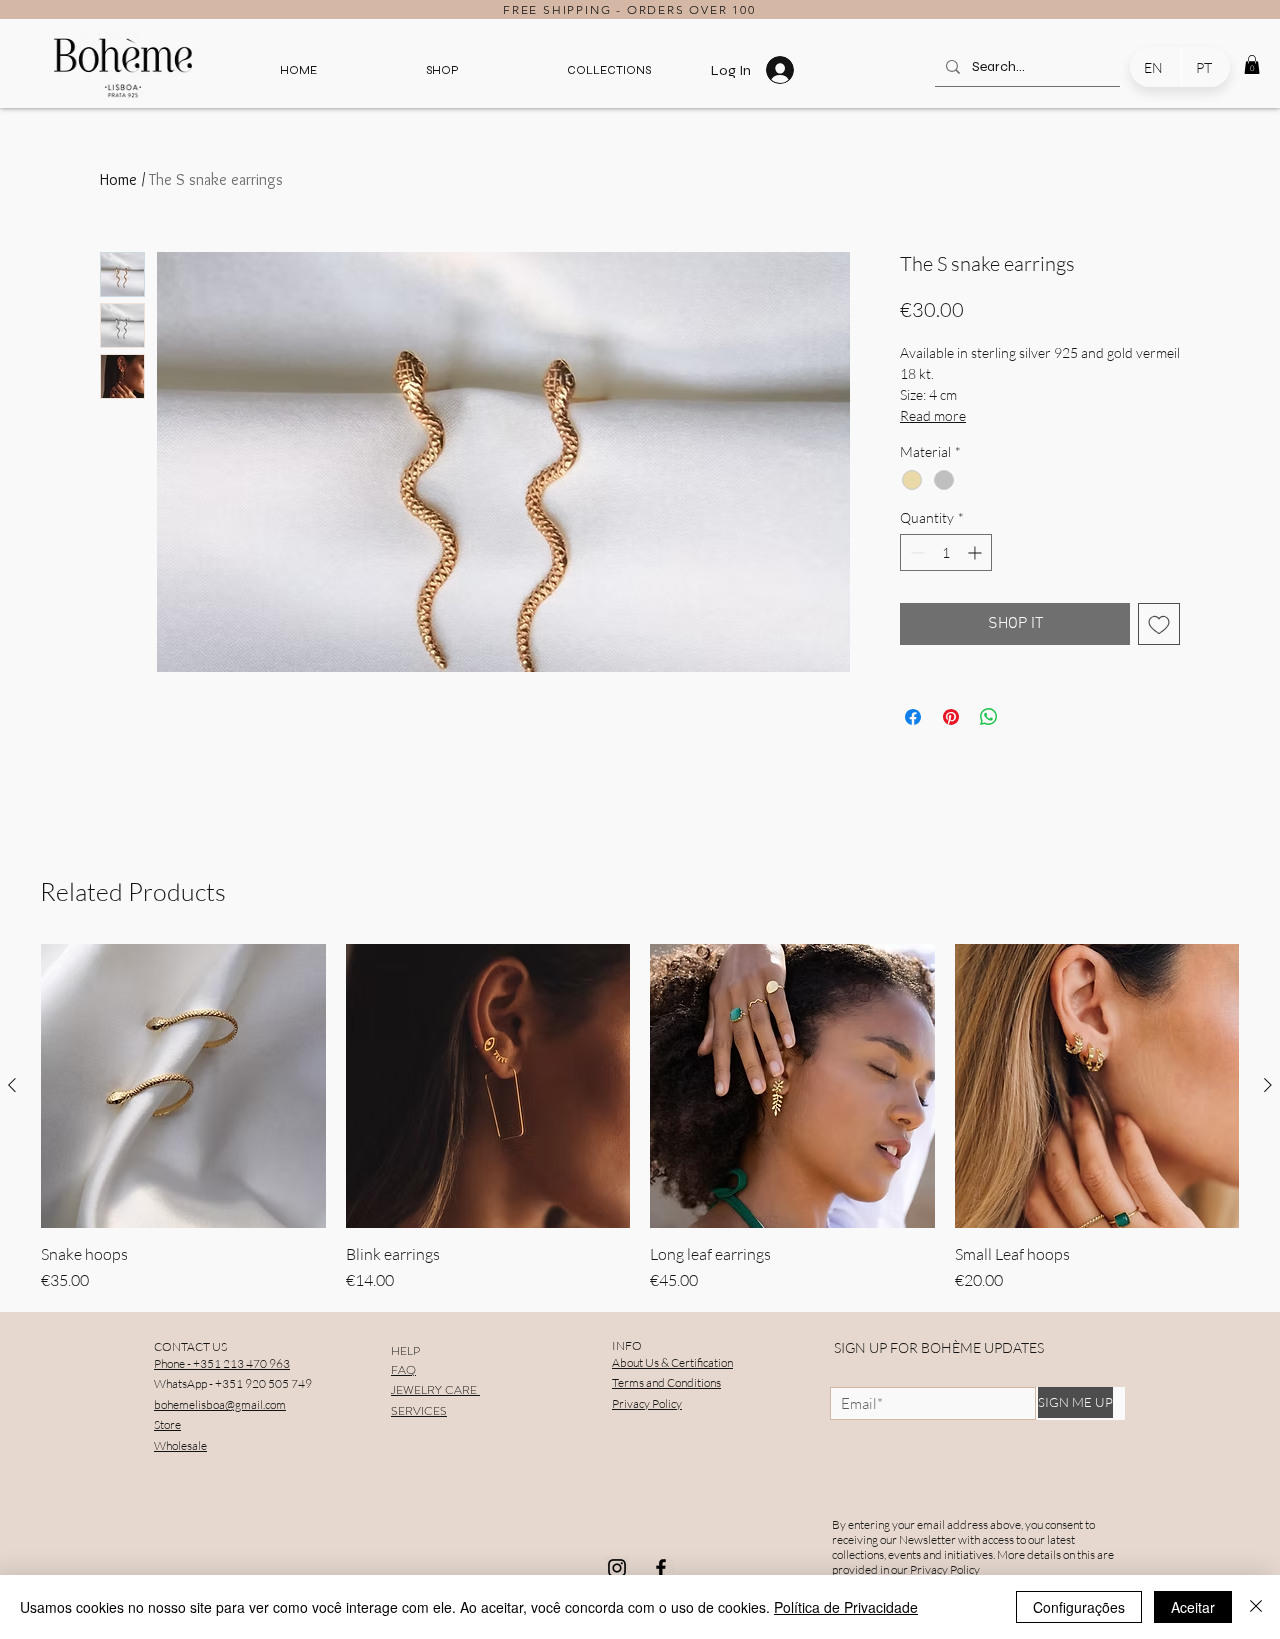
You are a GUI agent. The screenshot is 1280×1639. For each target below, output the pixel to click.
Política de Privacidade (846, 1607)
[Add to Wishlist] (1159, 624)
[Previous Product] (12, 1085)
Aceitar (1193, 1607)
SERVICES (419, 1411)
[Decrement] (915, 552)
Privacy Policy (945, 1569)
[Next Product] (1268, 1085)
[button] (442, 70)
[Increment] (976, 552)
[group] (640, 1118)
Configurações (1079, 1607)
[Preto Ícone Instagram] (617, 1568)
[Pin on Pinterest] (951, 717)
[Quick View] (183, 1086)
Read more (933, 415)
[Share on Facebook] (913, 717)
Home (118, 179)
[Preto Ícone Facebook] (661, 1568)
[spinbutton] (946, 552)
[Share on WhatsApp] (989, 717)
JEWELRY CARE (435, 1390)
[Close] (1256, 1607)
